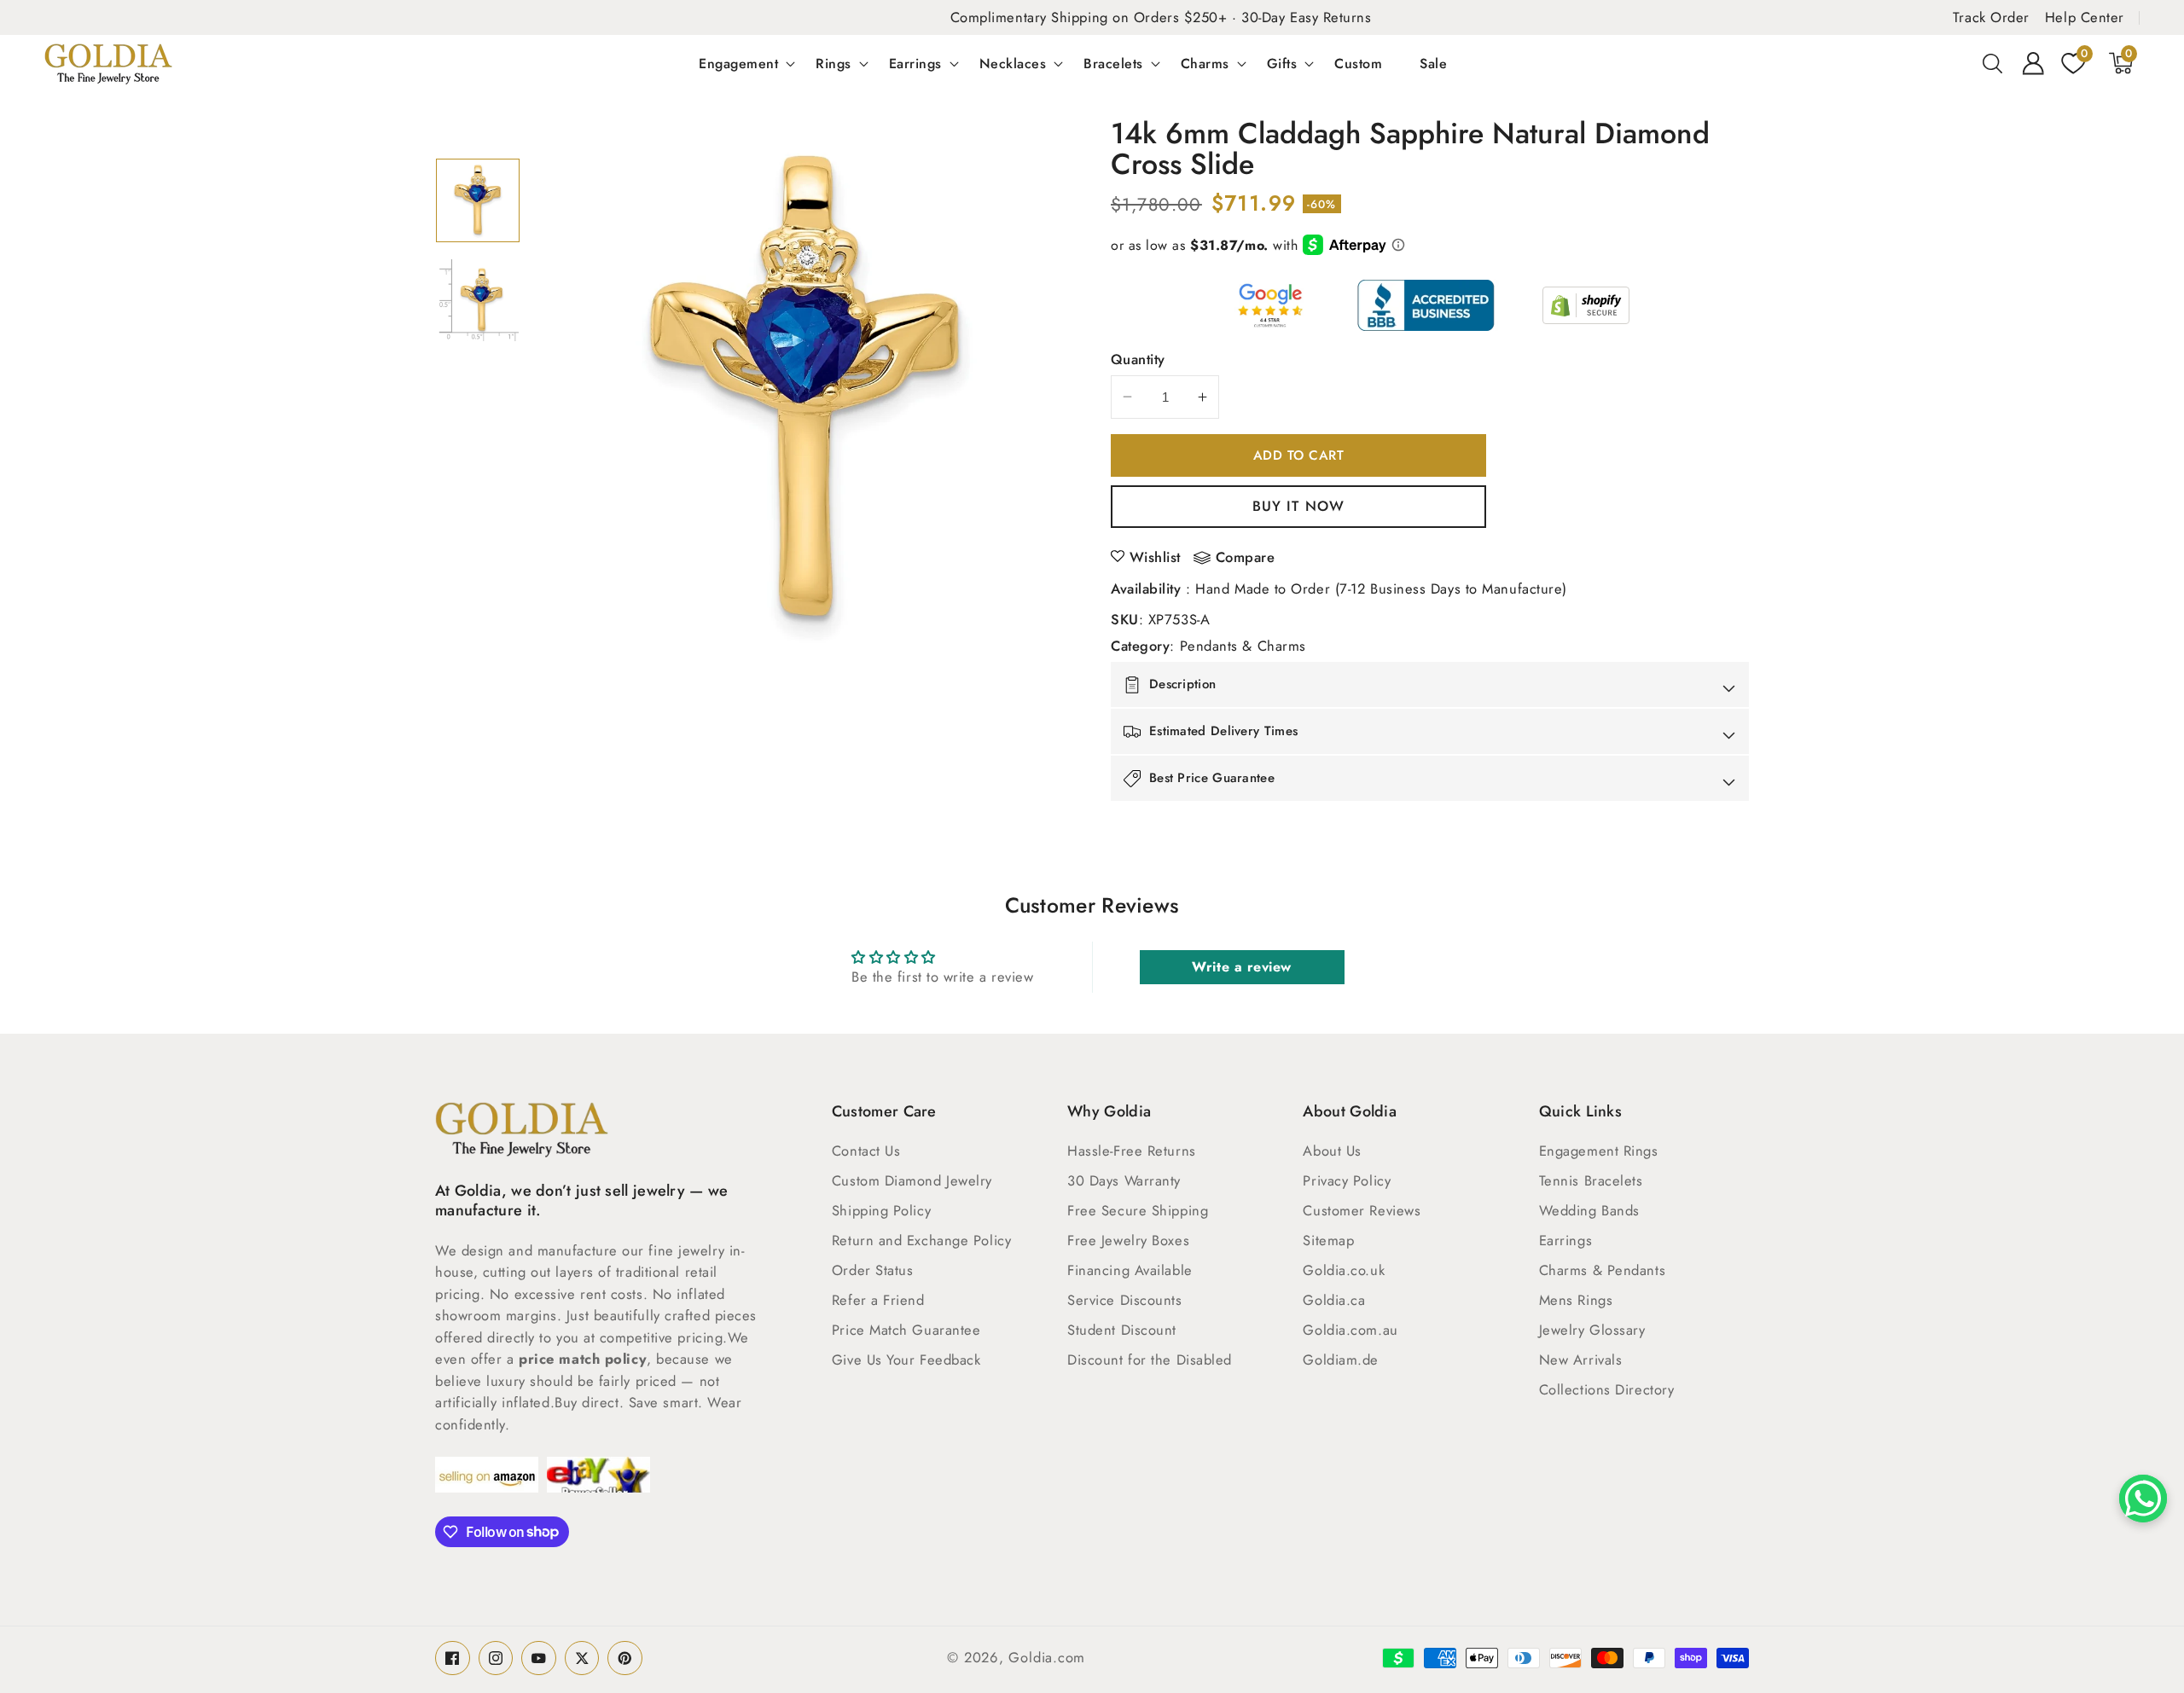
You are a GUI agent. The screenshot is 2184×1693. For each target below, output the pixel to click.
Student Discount (1122, 1330)
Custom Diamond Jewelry (912, 1180)
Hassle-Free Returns (1131, 1151)
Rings (834, 63)
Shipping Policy (881, 1210)
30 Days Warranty (1124, 1180)
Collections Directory (1607, 1389)
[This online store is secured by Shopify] (1586, 305)
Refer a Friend (878, 1300)
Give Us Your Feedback (906, 1360)
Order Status (873, 1270)
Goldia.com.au (1350, 1330)
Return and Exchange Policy (921, 1240)
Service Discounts (1124, 1300)
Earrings (915, 63)
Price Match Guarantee (906, 1330)
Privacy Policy (1347, 1180)
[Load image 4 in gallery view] (478, 300)
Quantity (1138, 359)
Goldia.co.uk (1344, 1270)
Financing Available (1130, 1270)
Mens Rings (1576, 1300)
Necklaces (1013, 63)
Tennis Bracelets (1591, 1180)
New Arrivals (1581, 1360)
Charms (1205, 63)
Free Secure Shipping (1138, 1210)
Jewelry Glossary (1592, 1330)
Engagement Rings (1599, 1151)
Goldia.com (1047, 1657)
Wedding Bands (1589, 1210)
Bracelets (1113, 63)
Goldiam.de (1341, 1360)
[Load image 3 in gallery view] (478, 200)
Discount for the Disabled (1150, 1360)
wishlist (1155, 557)
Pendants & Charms (1243, 646)
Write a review (1242, 967)
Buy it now (1298, 506)
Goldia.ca (1334, 1300)
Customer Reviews (1362, 1210)
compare (1246, 558)
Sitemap (1328, 1240)
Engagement (738, 63)
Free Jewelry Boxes (1128, 1240)
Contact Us (866, 1151)
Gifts (1282, 63)
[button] (1993, 63)
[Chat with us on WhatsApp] (2143, 1499)
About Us (1332, 1151)
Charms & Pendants (1602, 1270)
